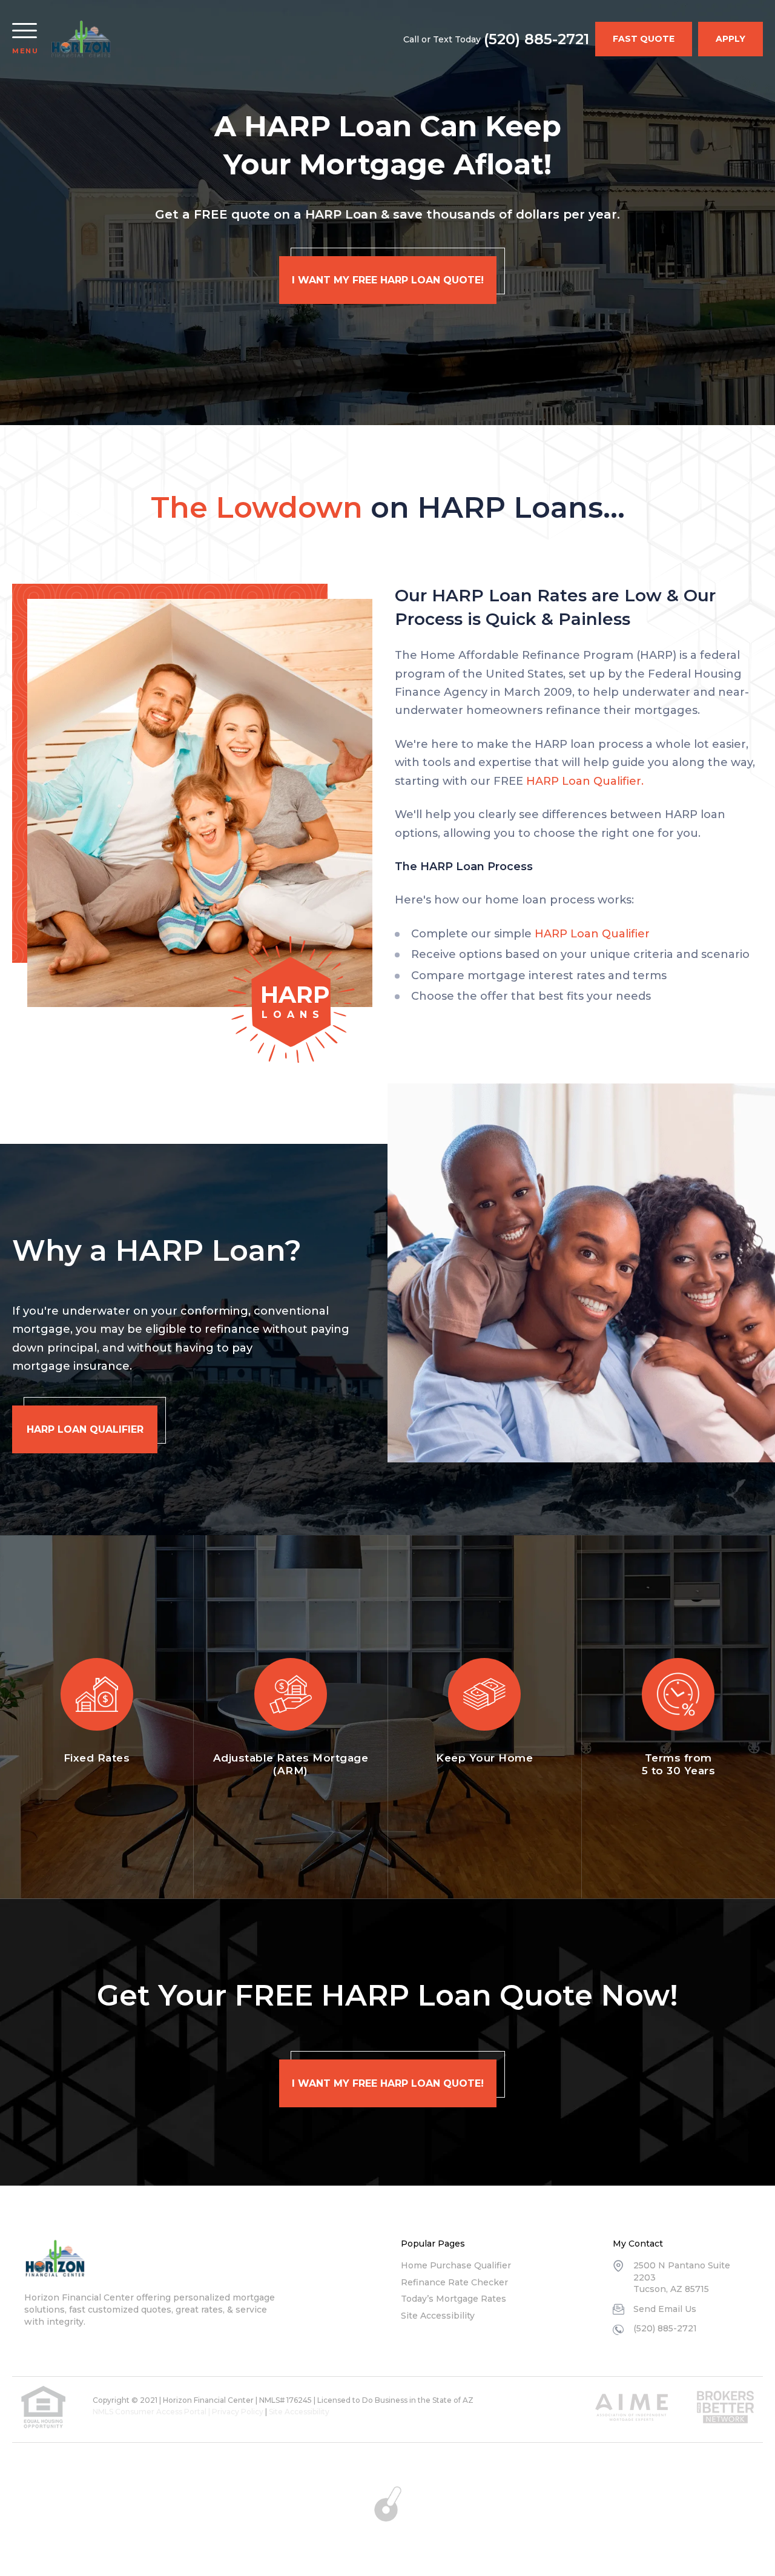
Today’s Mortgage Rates (453, 2299)
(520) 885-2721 (536, 39)
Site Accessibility (438, 2316)
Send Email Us (665, 2309)
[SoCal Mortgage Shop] (81, 39)
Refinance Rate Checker (454, 2282)
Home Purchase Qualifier (456, 2265)
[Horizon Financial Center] (55, 2259)
